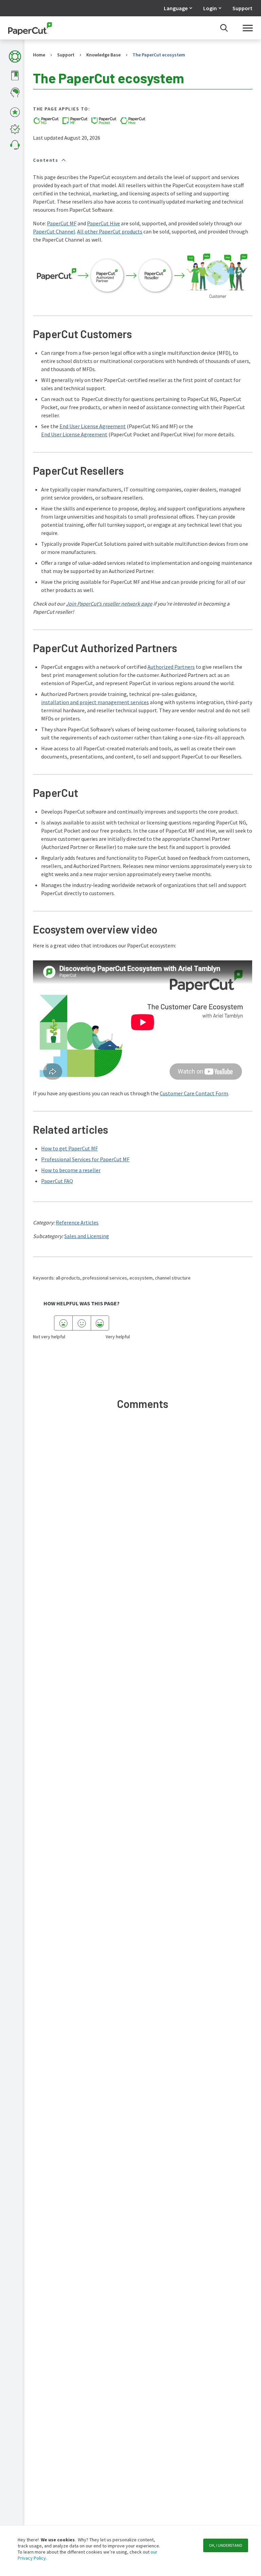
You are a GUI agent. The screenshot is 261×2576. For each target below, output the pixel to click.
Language (176, 8)
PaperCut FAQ (57, 1181)
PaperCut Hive (103, 223)
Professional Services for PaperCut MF (85, 1159)
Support (242, 8)
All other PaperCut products (110, 231)
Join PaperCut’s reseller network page (109, 604)
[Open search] (224, 28)
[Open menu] (248, 28)
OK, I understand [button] (226, 2545)
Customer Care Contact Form (194, 1093)
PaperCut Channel (54, 231)
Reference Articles (77, 1222)
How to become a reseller (71, 1170)
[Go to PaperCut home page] (30, 28)
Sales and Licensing (87, 1236)
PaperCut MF (62, 223)
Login (210, 8)
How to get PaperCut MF (69, 1148)
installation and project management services (95, 702)
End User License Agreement (93, 426)
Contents (46, 160)
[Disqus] (143, 1517)
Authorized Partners (171, 667)
